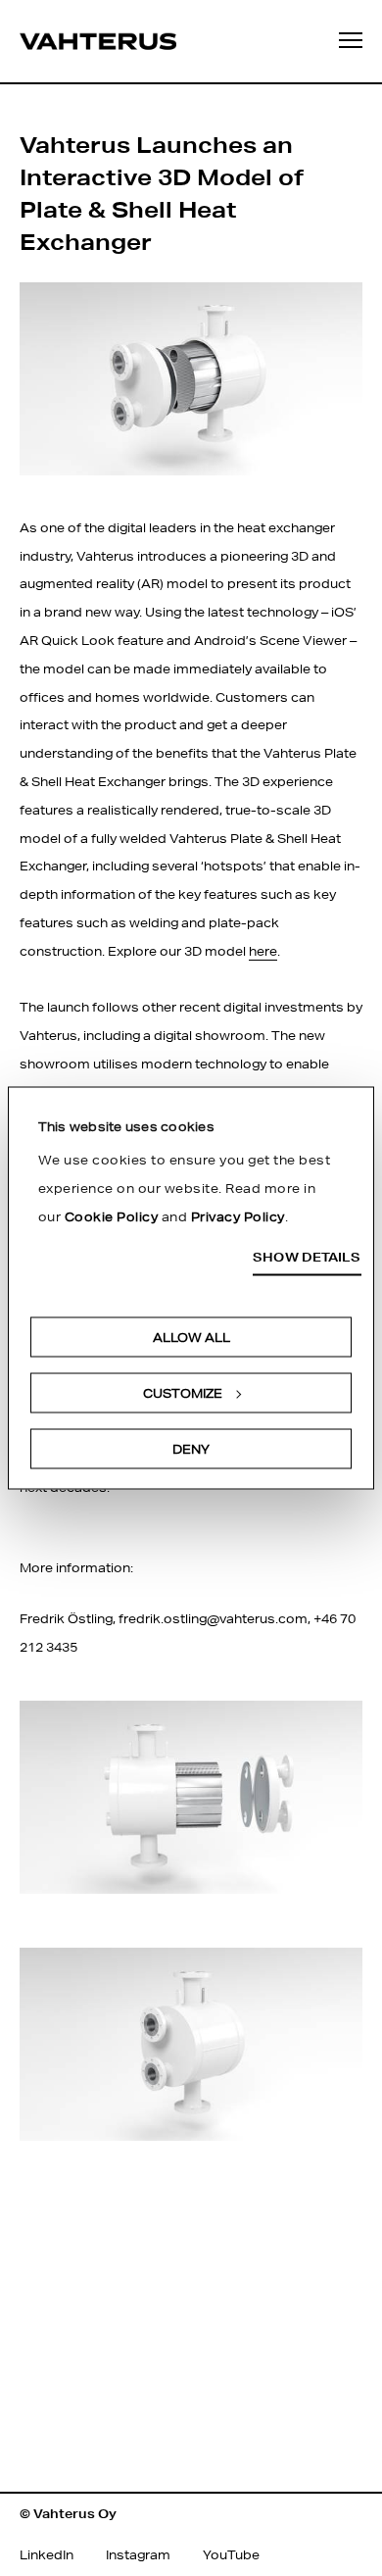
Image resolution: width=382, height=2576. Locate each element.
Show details (307, 1257)
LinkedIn (47, 2555)
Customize (183, 1392)
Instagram (138, 2555)
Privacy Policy (238, 1216)
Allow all (191, 1337)
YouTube (231, 2555)
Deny (191, 1448)
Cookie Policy (112, 1216)
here (263, 951)
